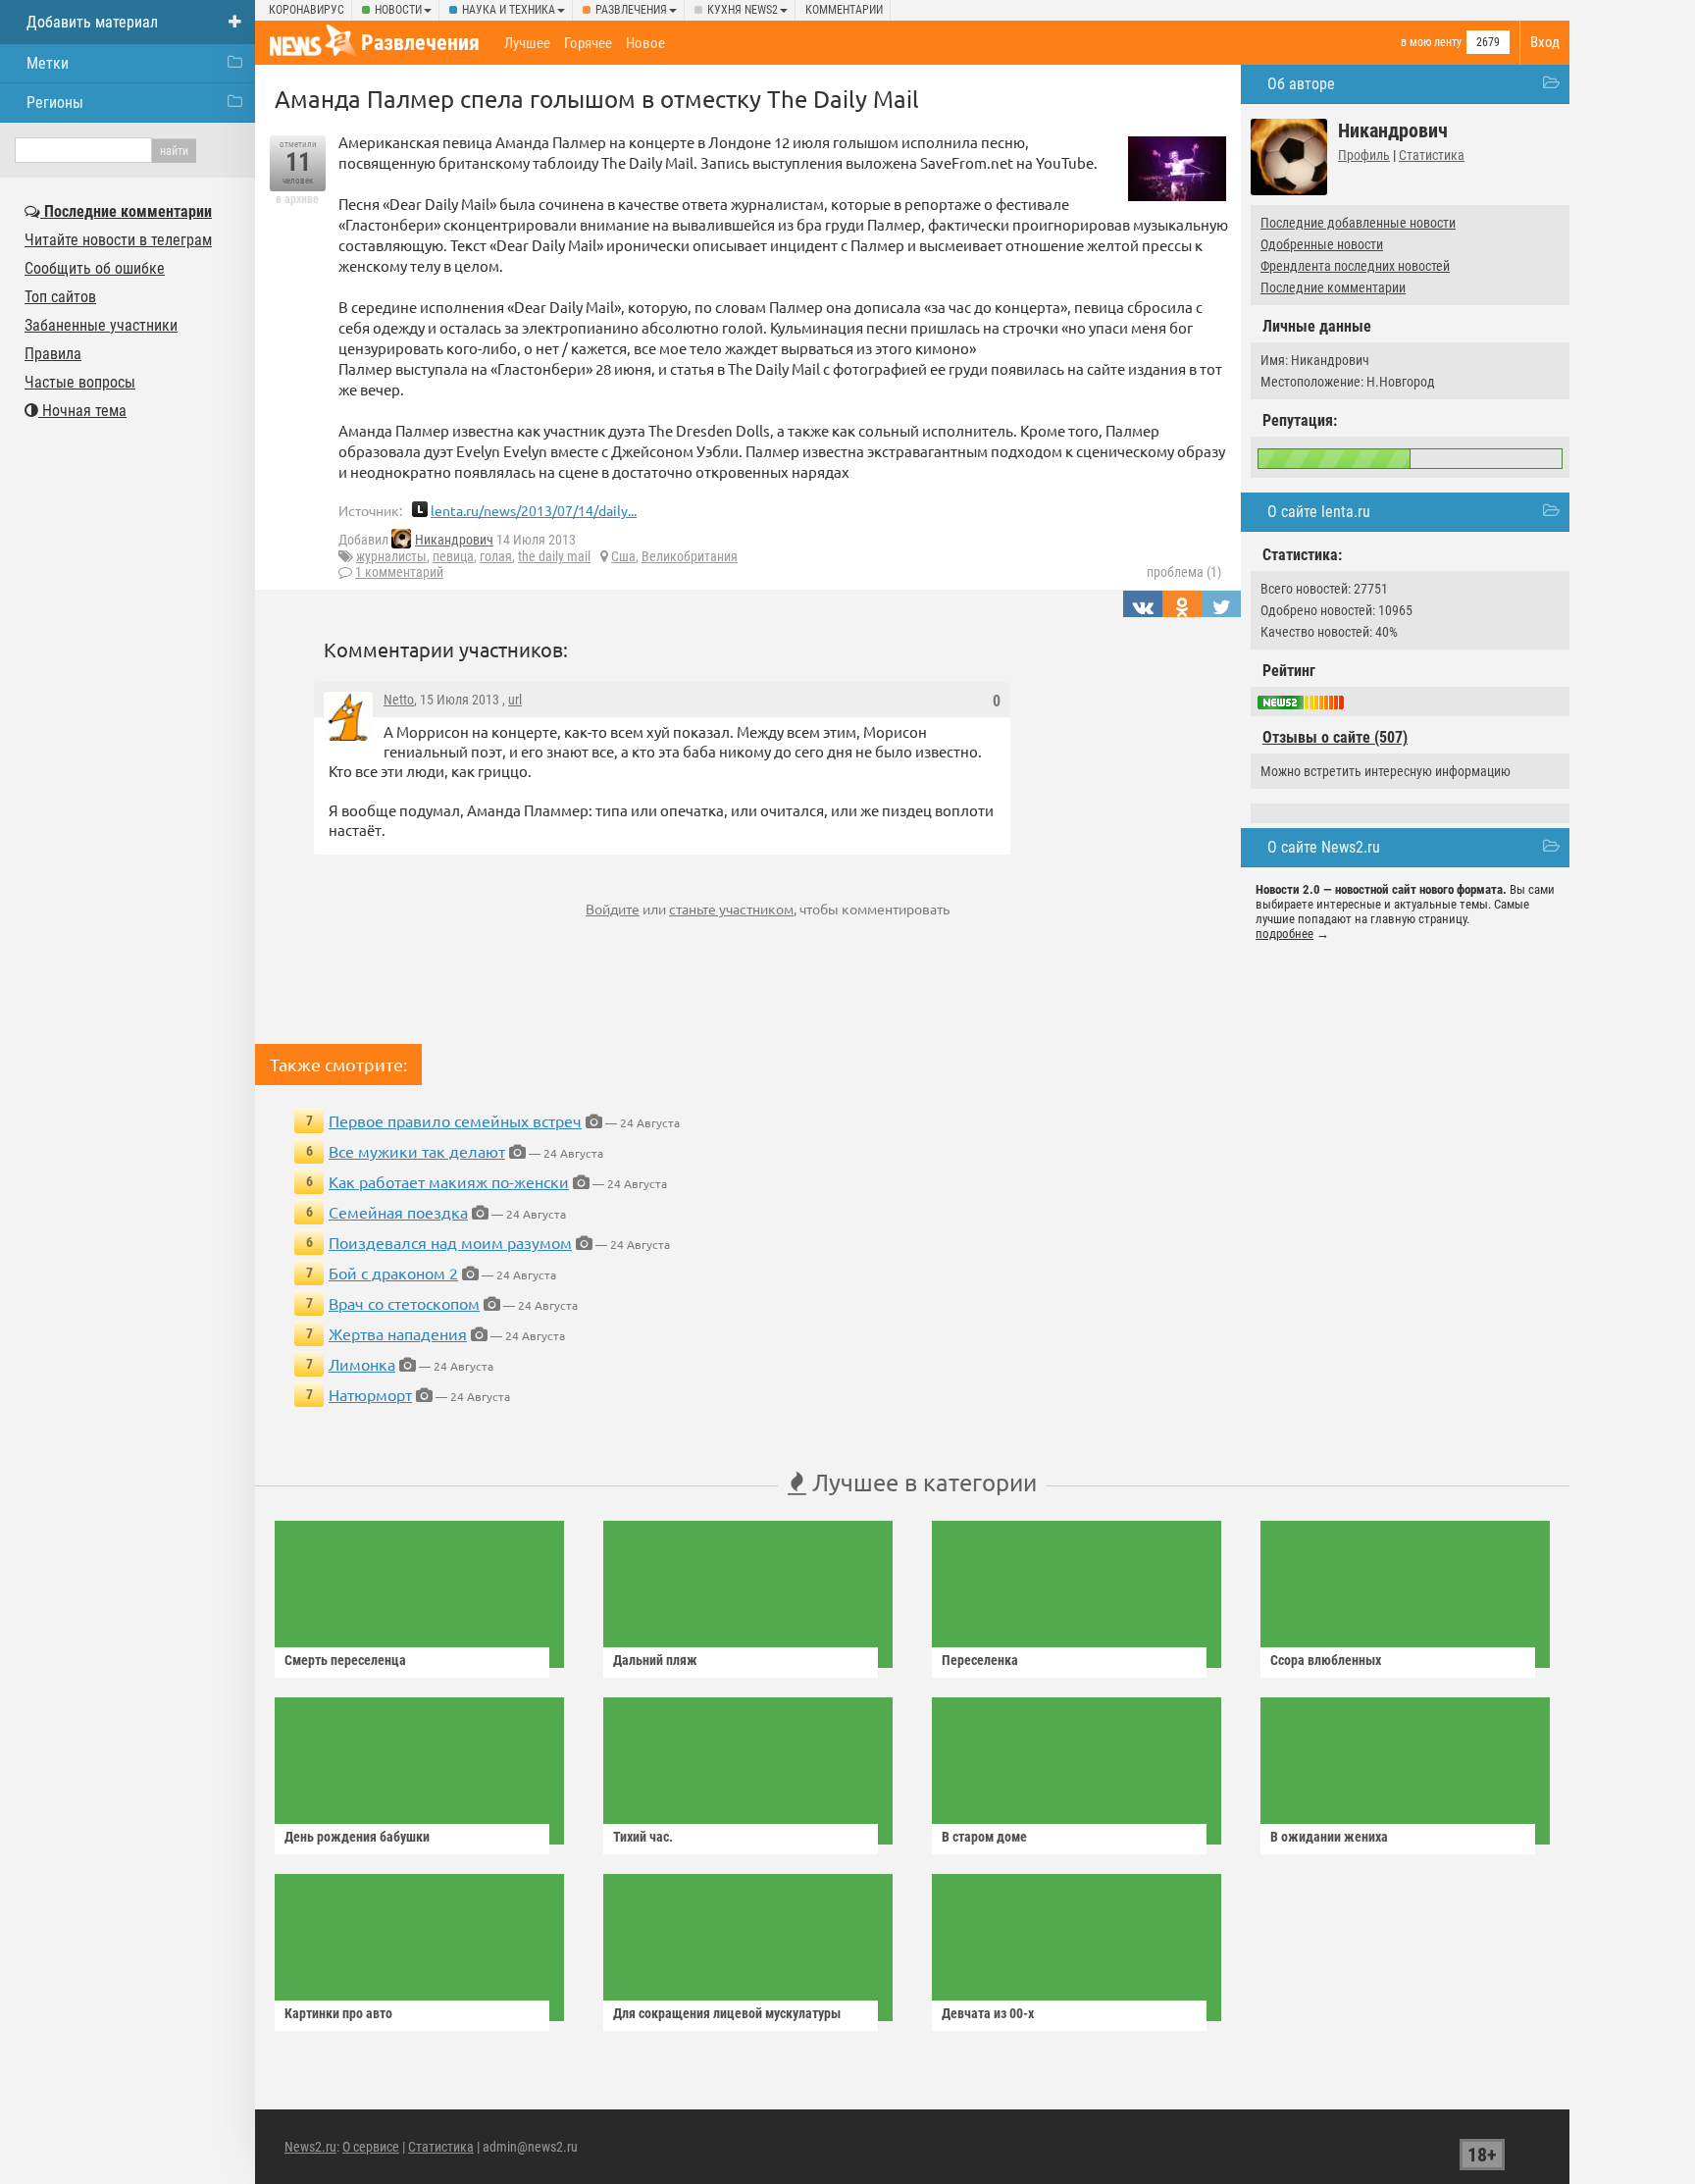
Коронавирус (307, 10)
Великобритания (690, 556)
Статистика (1432, 155)
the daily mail (554, 556)
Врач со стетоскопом (404, 1303)
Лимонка (362, 1364)
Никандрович (454, 540)
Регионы (55, 103)
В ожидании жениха (1329, 1837)
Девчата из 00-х (988, 2013)
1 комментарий (399, 572)
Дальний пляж (655, 1660)
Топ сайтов (60, 297)
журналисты (391, 556)
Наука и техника (509, 10)
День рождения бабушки (357, 1837)
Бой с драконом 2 (393, 1273)
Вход (1545, 42)
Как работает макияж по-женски (449, 1181)
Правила (53, 354)
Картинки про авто (338, 2013)
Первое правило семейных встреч (455, 1120)
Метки (48, 63)
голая (496, 556)
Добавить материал (92, 22)
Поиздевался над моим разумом (450, 1242)
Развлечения (631, 10)
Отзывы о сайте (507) (1335, 737)
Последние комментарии (1333, 287)
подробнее (1284, 934)
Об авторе (1301, 84)
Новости (398, 10)
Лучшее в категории (922, 1482)
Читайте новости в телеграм (118, 240)
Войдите (613, 909)
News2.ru (310, 2147)
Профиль (1364, 155)
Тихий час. (643, 1837)
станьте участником (731, 909)
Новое (645, 43)
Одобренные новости (1322, 244)
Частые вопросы (80, 382)
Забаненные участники (101, 325)
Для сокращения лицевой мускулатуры (727, 2013)
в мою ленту (1431, 42)
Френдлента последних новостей (1355, 266)
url (515, 700)
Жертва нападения (398, 1333)
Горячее (588, 43)
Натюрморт (370, 1394)
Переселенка (980, 1660)
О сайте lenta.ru (1319, 512)
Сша (623, 556)
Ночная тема (82, 411)
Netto (399, 700)
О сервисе (371, 2147)
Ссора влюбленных (1326, 1660)
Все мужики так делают (417, 1151)
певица (453, 556)
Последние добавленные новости (1358, 223)
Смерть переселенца (345, 1660)
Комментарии (844, 10)
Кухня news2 (743, 10)
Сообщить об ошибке (95, 268)
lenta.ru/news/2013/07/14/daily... (534, 510)
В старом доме (984, 1837)
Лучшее (527, 43)
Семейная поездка (398, 1212)
